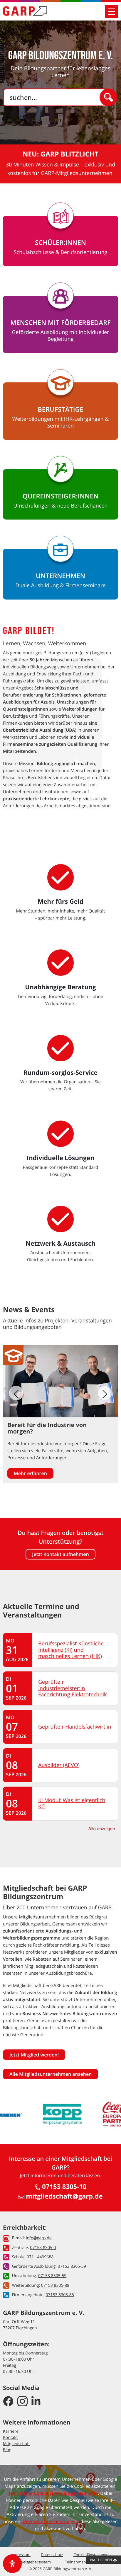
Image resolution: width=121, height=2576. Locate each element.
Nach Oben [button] (102, 2560)
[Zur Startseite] (25, 11)
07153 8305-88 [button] (55, 2285)
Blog (7, 2450)
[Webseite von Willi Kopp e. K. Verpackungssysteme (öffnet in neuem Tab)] (62, 2114)
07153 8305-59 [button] (72, 2266)
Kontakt (10, 2438)
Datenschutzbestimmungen (50, 2521)
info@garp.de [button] (39, 2238)
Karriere (11, 2431)
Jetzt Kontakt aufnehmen (60, 1554)
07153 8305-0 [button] (43, 2248)
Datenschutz (52, 2555)
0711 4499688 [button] (40, 2257)
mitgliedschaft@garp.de (64, 2196)
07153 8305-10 (64, 2187)
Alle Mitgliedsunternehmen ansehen (51, 2074)
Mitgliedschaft (16, 2444)
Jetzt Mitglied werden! (34, 2055)
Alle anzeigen (102, 1829)
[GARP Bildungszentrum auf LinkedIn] (36, 2402)
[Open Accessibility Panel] (12, 2564)
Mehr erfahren (30, 1473)
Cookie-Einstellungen (92, 2555)
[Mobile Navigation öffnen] (111, 11)
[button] (105, 1393)
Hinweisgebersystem (33, 2562)
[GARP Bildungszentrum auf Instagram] (22, 2402)
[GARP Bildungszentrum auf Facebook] (8, 2402)
